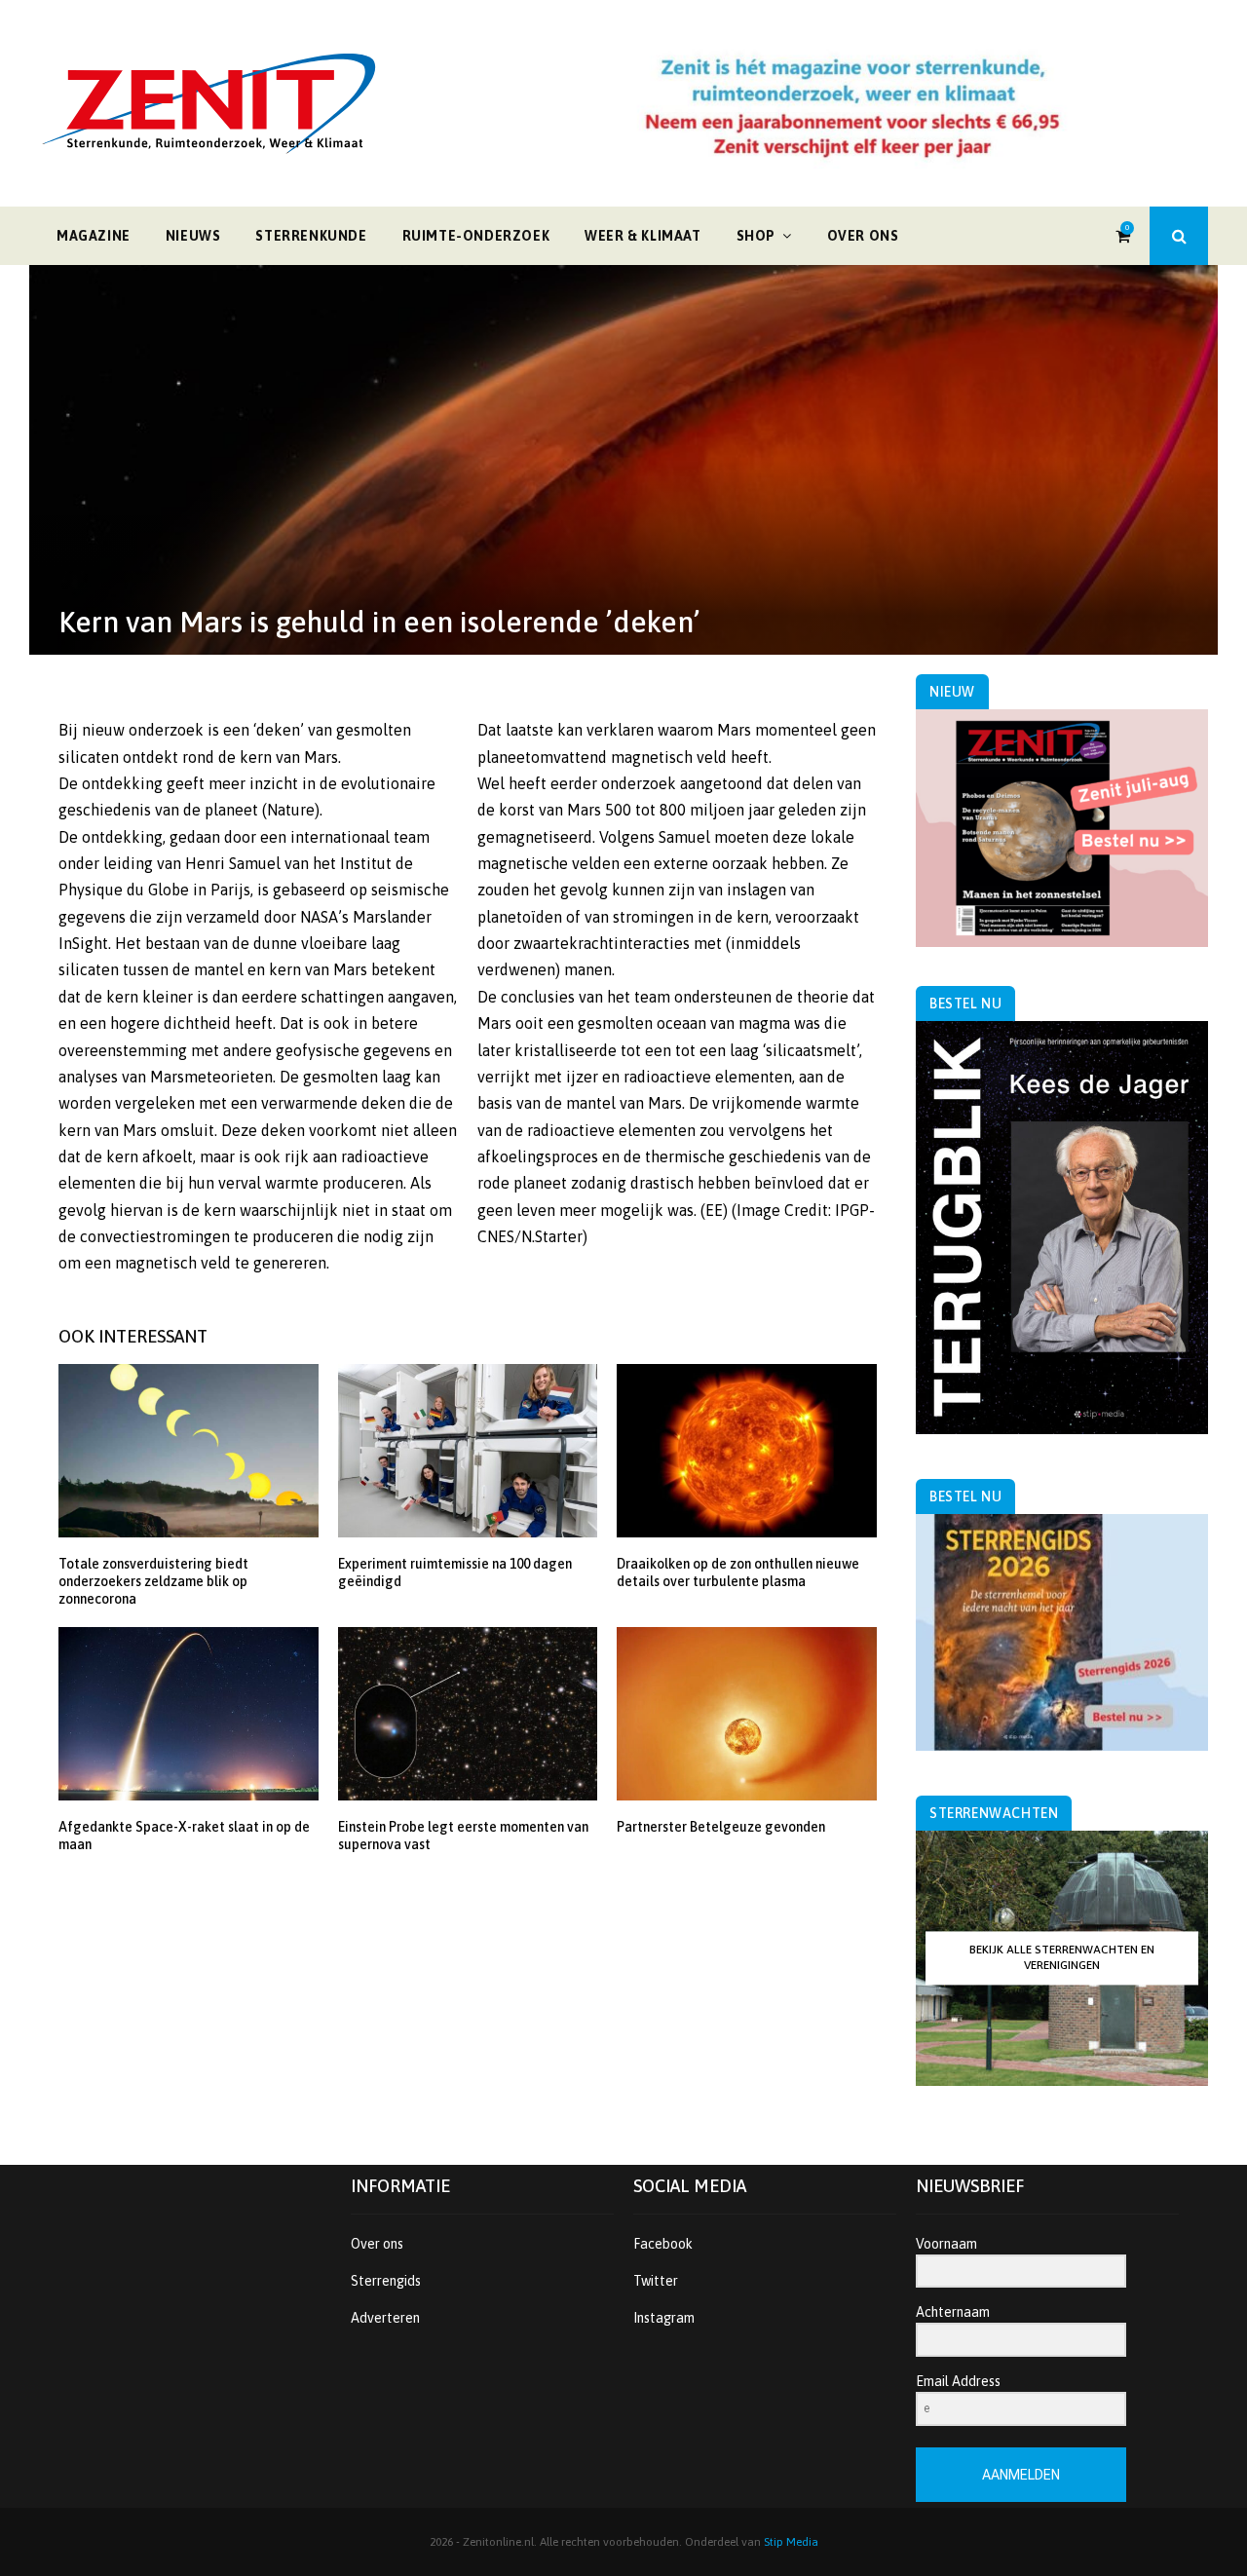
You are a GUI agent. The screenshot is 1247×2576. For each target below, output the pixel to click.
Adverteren (385, 2318)
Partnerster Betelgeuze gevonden (721, 1827)
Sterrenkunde (311, 236)
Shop (756, 236)
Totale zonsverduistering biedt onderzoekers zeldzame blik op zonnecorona (153, 1581)
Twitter (656, 2281)
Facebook (663, 2244)
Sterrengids (386, 2281)
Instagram (664, 2318)
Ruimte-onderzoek (476, 236)
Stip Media (791, 2542)
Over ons (863, 236)
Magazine (94, 236)
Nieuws (193, 236)
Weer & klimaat (642, 236)
